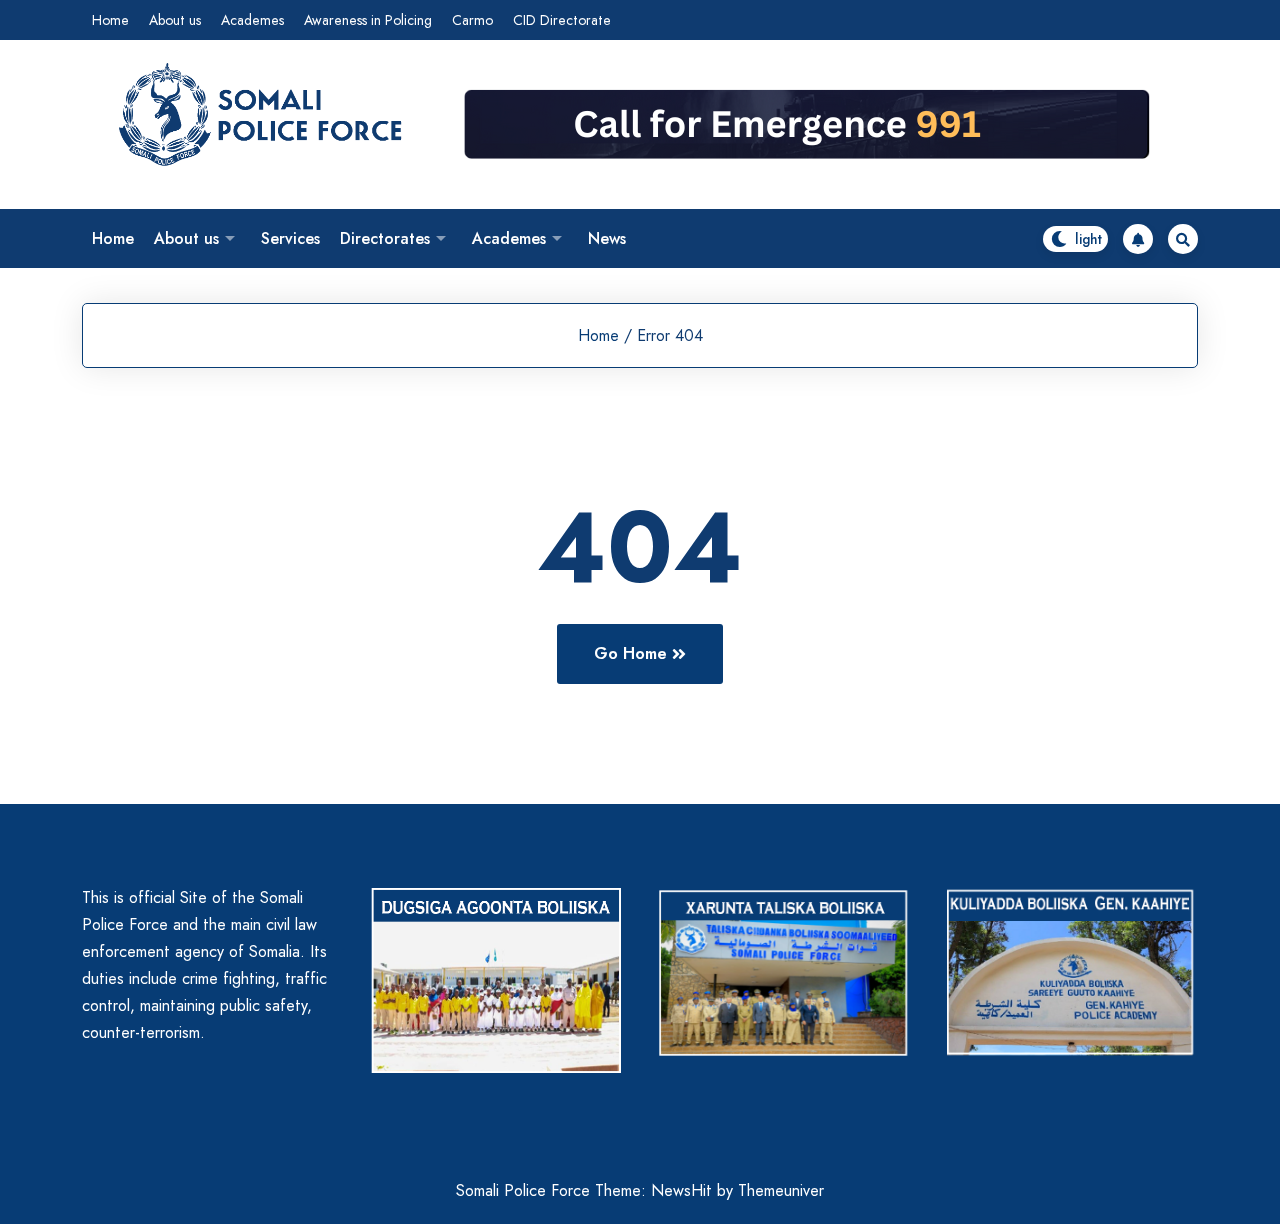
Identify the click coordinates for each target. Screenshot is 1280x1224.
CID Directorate (562, 20)
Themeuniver (781, 1190)
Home (110, 20)
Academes (252, 20)
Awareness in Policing (368, 20)
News (607, 238)
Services (290, 238)
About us (175, 20)
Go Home (630, 653)
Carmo (472, 20)
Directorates (385, 238)
